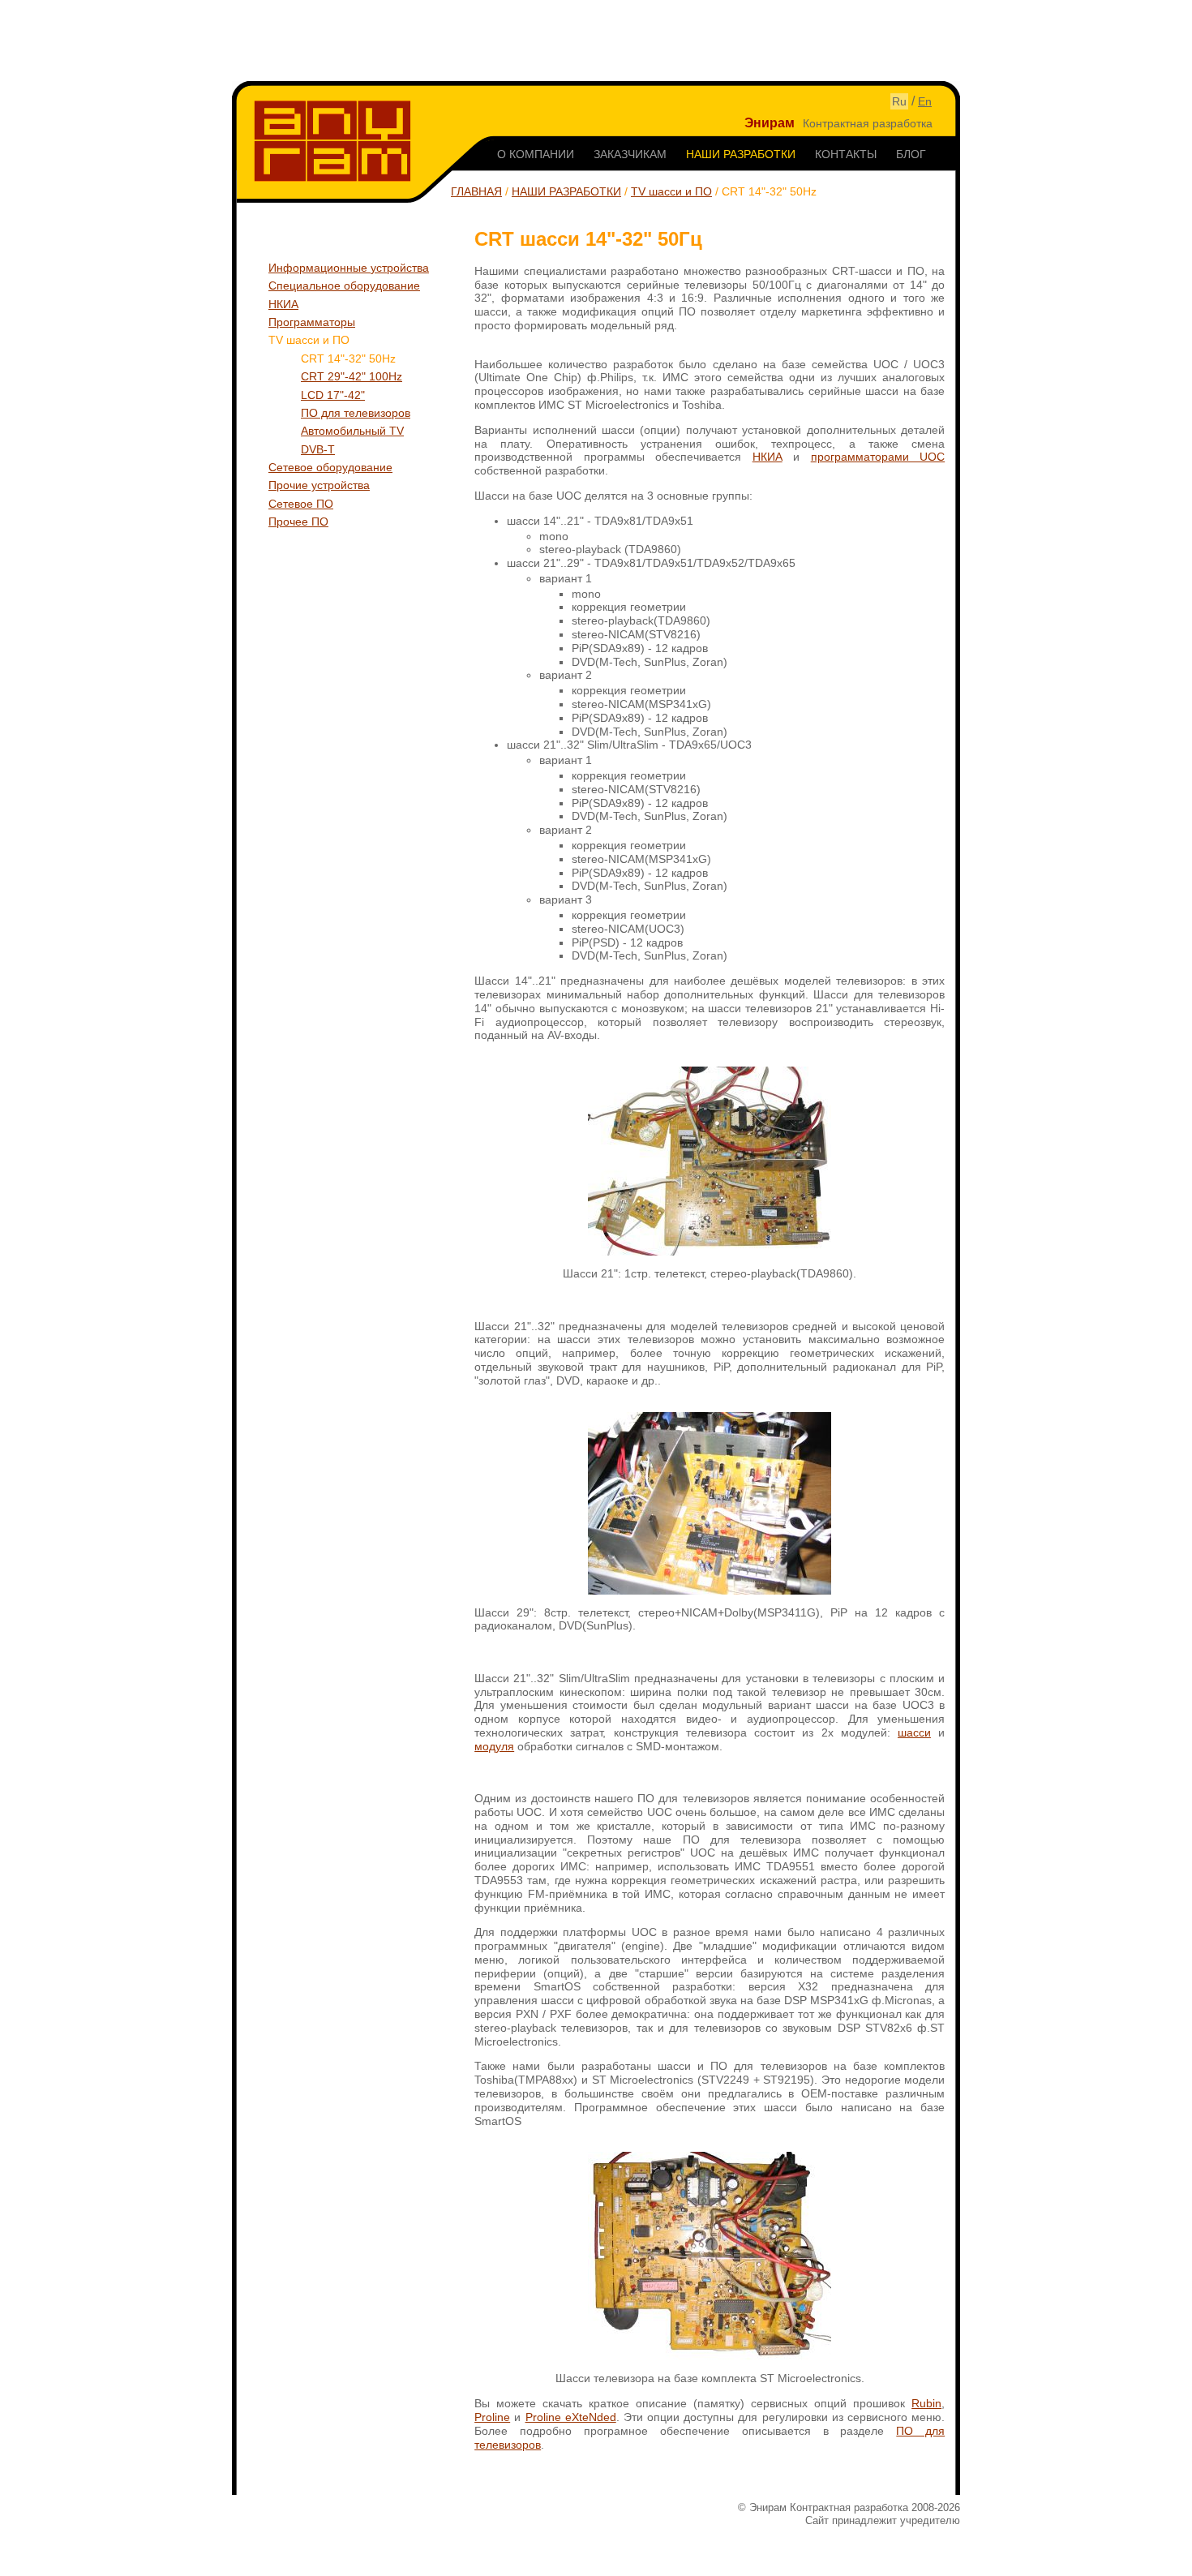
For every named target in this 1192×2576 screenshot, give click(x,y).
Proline (492, 2417)
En (925, 101)
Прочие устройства (319, 485)
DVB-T (318, 449)
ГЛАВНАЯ (476, 191)
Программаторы (312, 322)
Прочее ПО (298, 522)
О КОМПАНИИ (536, 154)
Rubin (926, 2403)
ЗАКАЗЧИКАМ (630, 154)
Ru (899, 101)
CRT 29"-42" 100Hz (352, 376)
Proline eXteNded (571, 2417)
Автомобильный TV (352, 431)
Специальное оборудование (344, 286)
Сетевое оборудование (330, 467)
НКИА (283, 304)
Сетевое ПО (301, 504)
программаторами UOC (878, 457)
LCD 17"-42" (333, 395)
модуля (494, 1746)
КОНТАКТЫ (846, 154)
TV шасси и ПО (671, 191)
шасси (914, 1732)
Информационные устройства (349, 268)
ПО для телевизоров (356, 413)
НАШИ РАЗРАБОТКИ (741, 154)
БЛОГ (911, 154)
